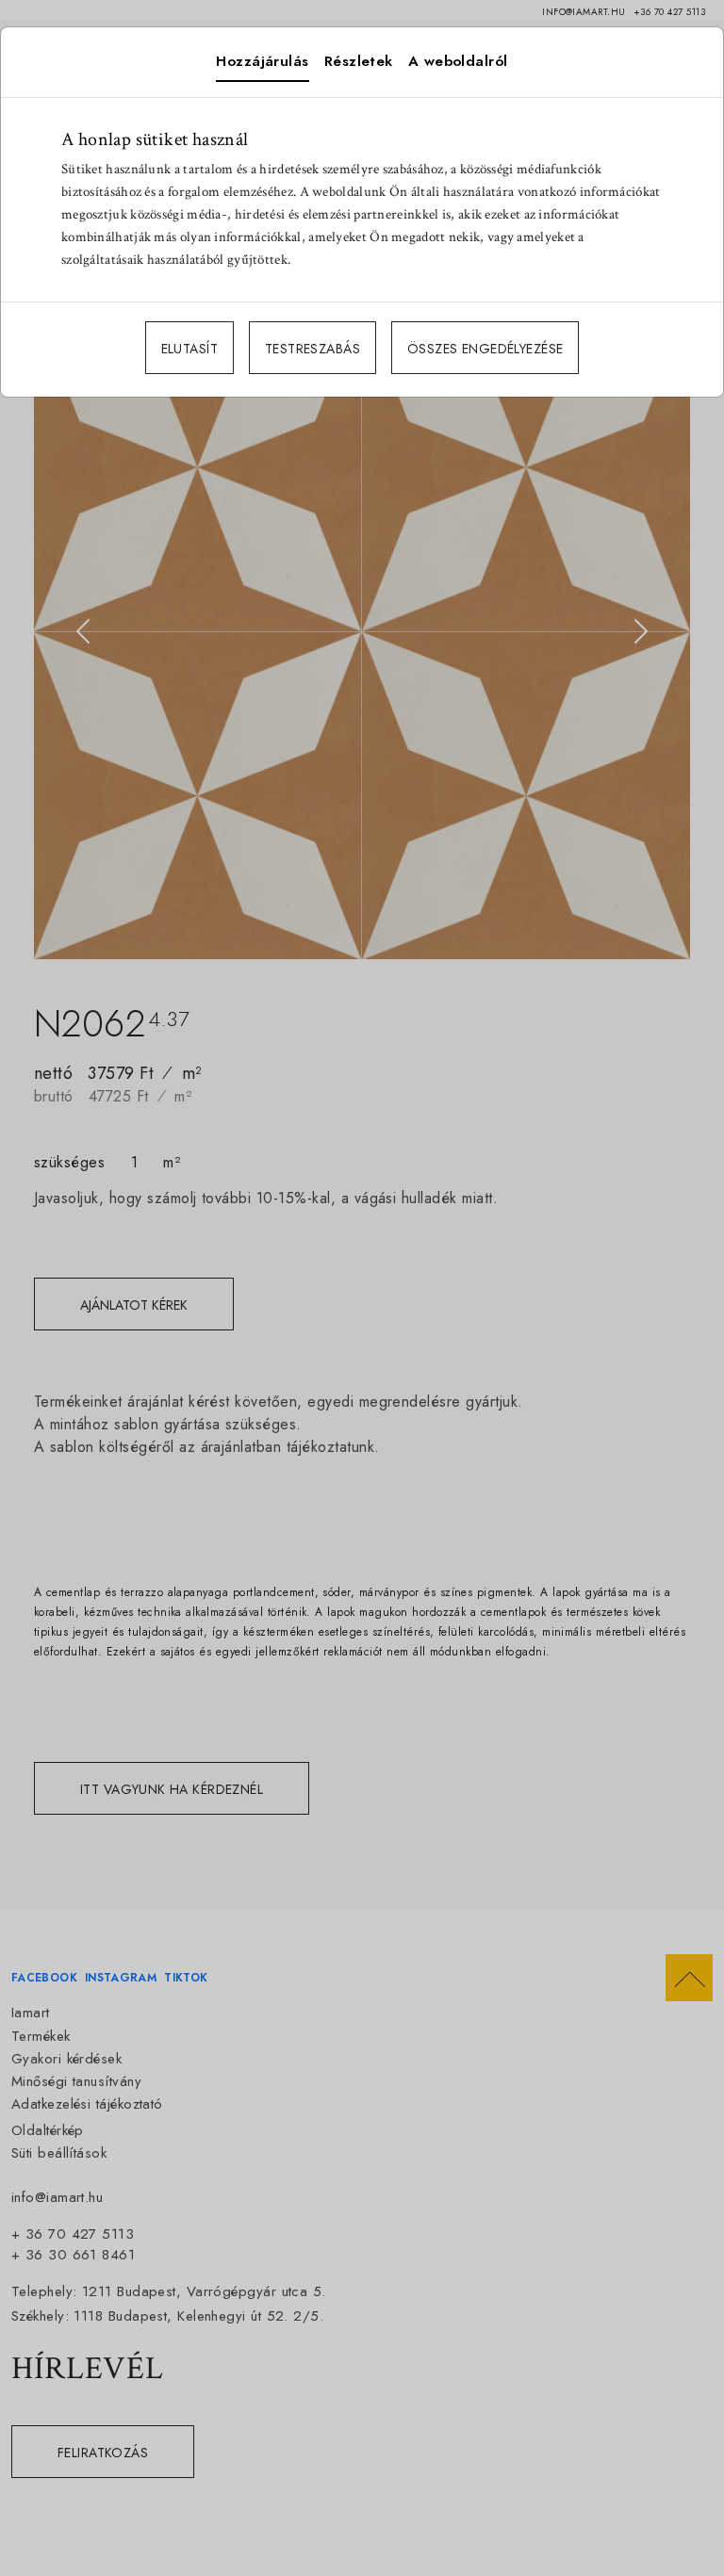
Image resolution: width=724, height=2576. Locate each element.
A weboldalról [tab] (458, 61)
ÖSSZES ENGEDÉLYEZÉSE (485, 349)
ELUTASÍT (189, 349)
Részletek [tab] (359, 61)
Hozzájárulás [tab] (262, 61)
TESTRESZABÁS (313, 349)
